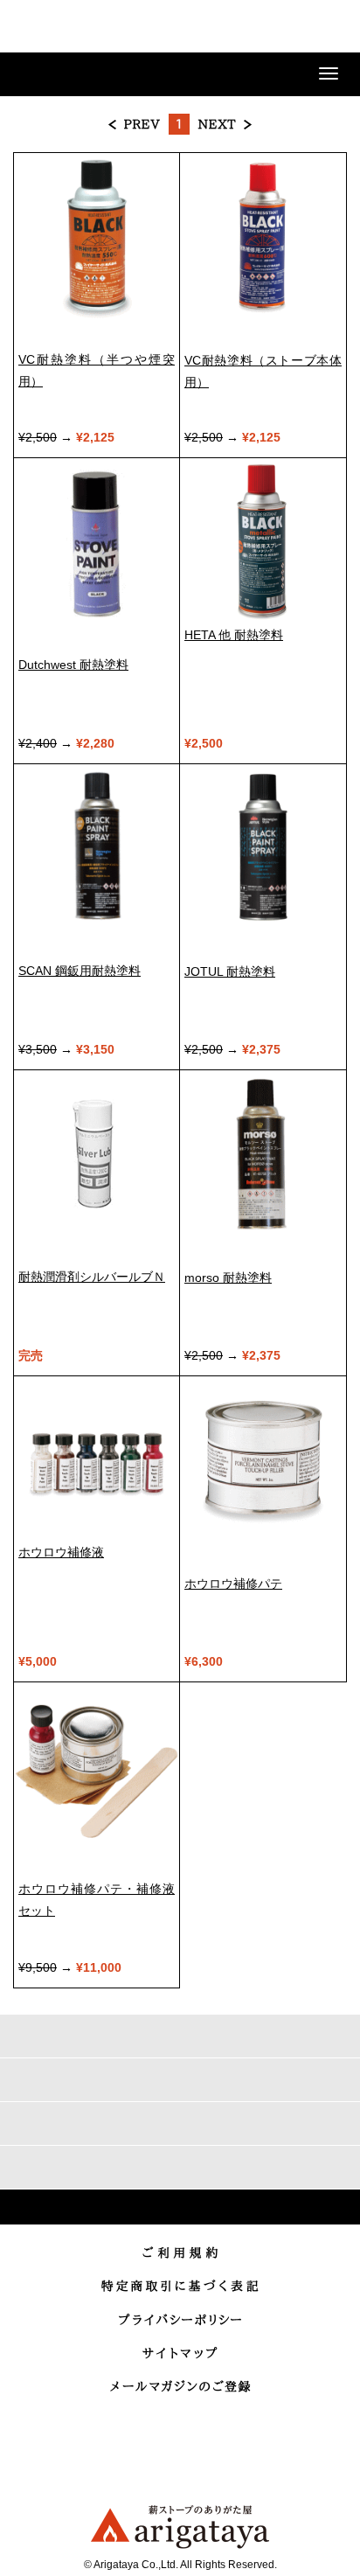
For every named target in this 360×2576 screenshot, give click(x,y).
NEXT (225, 124)
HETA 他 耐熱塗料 (234, 635)
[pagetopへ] (180, 2207)
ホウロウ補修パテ (233, 1584)
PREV (135, 124)
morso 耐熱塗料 (228, 1278)
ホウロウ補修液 (61, 1552)
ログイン (241, 28)
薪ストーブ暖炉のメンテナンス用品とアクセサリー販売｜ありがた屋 (74, 29)
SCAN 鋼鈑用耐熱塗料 (80, 971)
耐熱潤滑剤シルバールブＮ (92, 1277)
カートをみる (329, 28)
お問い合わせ (285, 28)
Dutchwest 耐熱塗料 (73, 665)
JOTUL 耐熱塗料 (230, 971)
